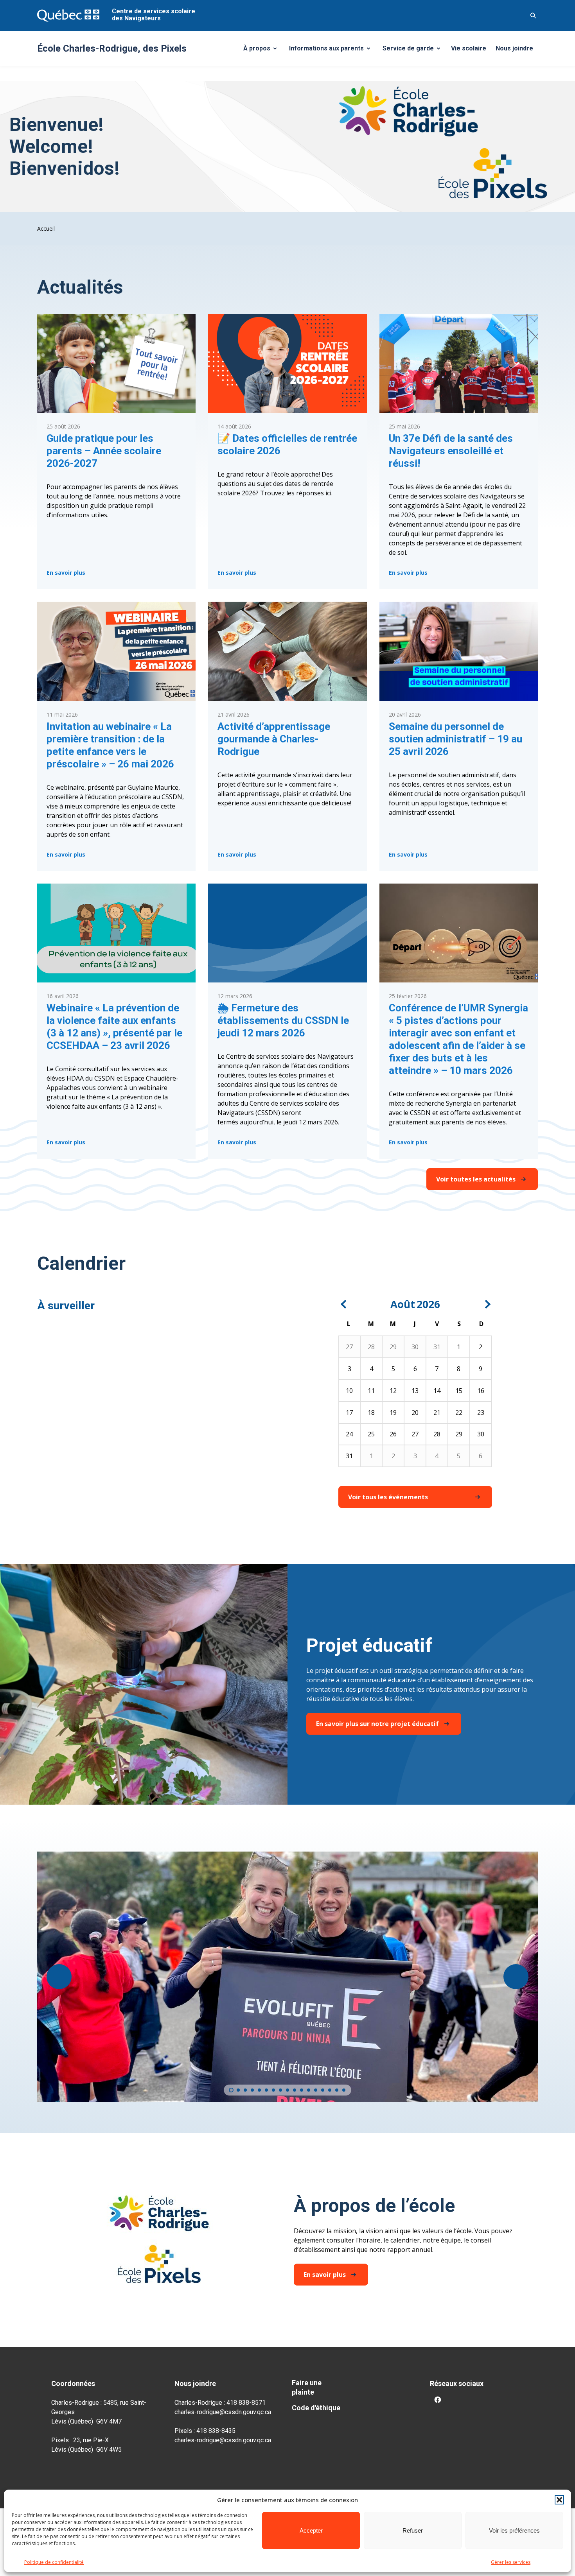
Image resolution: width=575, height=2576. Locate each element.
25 (371, 1434)
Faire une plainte (307, 2387)
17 (349, 1413)
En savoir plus (66, 574)
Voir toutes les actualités (476, 1179)
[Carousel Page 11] (302, 2090)
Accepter (311, 2530)
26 (393, 1434)
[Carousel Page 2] (238, 2090)
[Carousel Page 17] (344, 2090)
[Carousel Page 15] (330, 2090)
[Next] (487, 1304)
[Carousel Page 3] (245, 2090)
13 (415, 1391)
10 (349, 1391)
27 (349, 1347)
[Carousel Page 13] (316, 2090)
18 (371, 1413)
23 (481, 1413)
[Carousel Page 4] (252, 2090)
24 (349, 1434)
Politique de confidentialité (54, 2562)
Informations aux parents (331, 50)
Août (403, 1304)
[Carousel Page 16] (337, 2090)
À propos (263, 50)
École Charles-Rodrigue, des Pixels (112, 48)
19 (393, 1413)
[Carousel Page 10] (295, 2090)
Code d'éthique (316, 2408)
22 (459, 1413)
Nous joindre (514, 48)
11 (371, 1391)
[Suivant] (516, 1977)
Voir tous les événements (388, 1497)
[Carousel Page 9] (287, 2090)
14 (437, 1391)
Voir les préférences (514, 2530)
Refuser (413, 2530)
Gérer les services (511, 2562)
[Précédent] (59, 1977)
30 (415, 1347)
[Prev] (344, 1304)
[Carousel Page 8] (280, 2090)
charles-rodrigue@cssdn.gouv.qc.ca (223, 2412)
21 (437, 1413)
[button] (559, 2500)
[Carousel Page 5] (259, 2090)
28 (371, 1347)
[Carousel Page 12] (309, 2090)
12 (393, 1391)
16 (481, 1391)
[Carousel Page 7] (273, 2090)
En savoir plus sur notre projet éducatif (377, 1724)
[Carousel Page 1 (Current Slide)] (231, 2090)
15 (459, 1391)
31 (437, 1347)
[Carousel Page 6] (266, 2090)
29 (393, 1347)
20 (415, 1413)
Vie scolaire (469, 48)
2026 (428, 1304)
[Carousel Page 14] (323, 2090)
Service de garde (414, 50)
